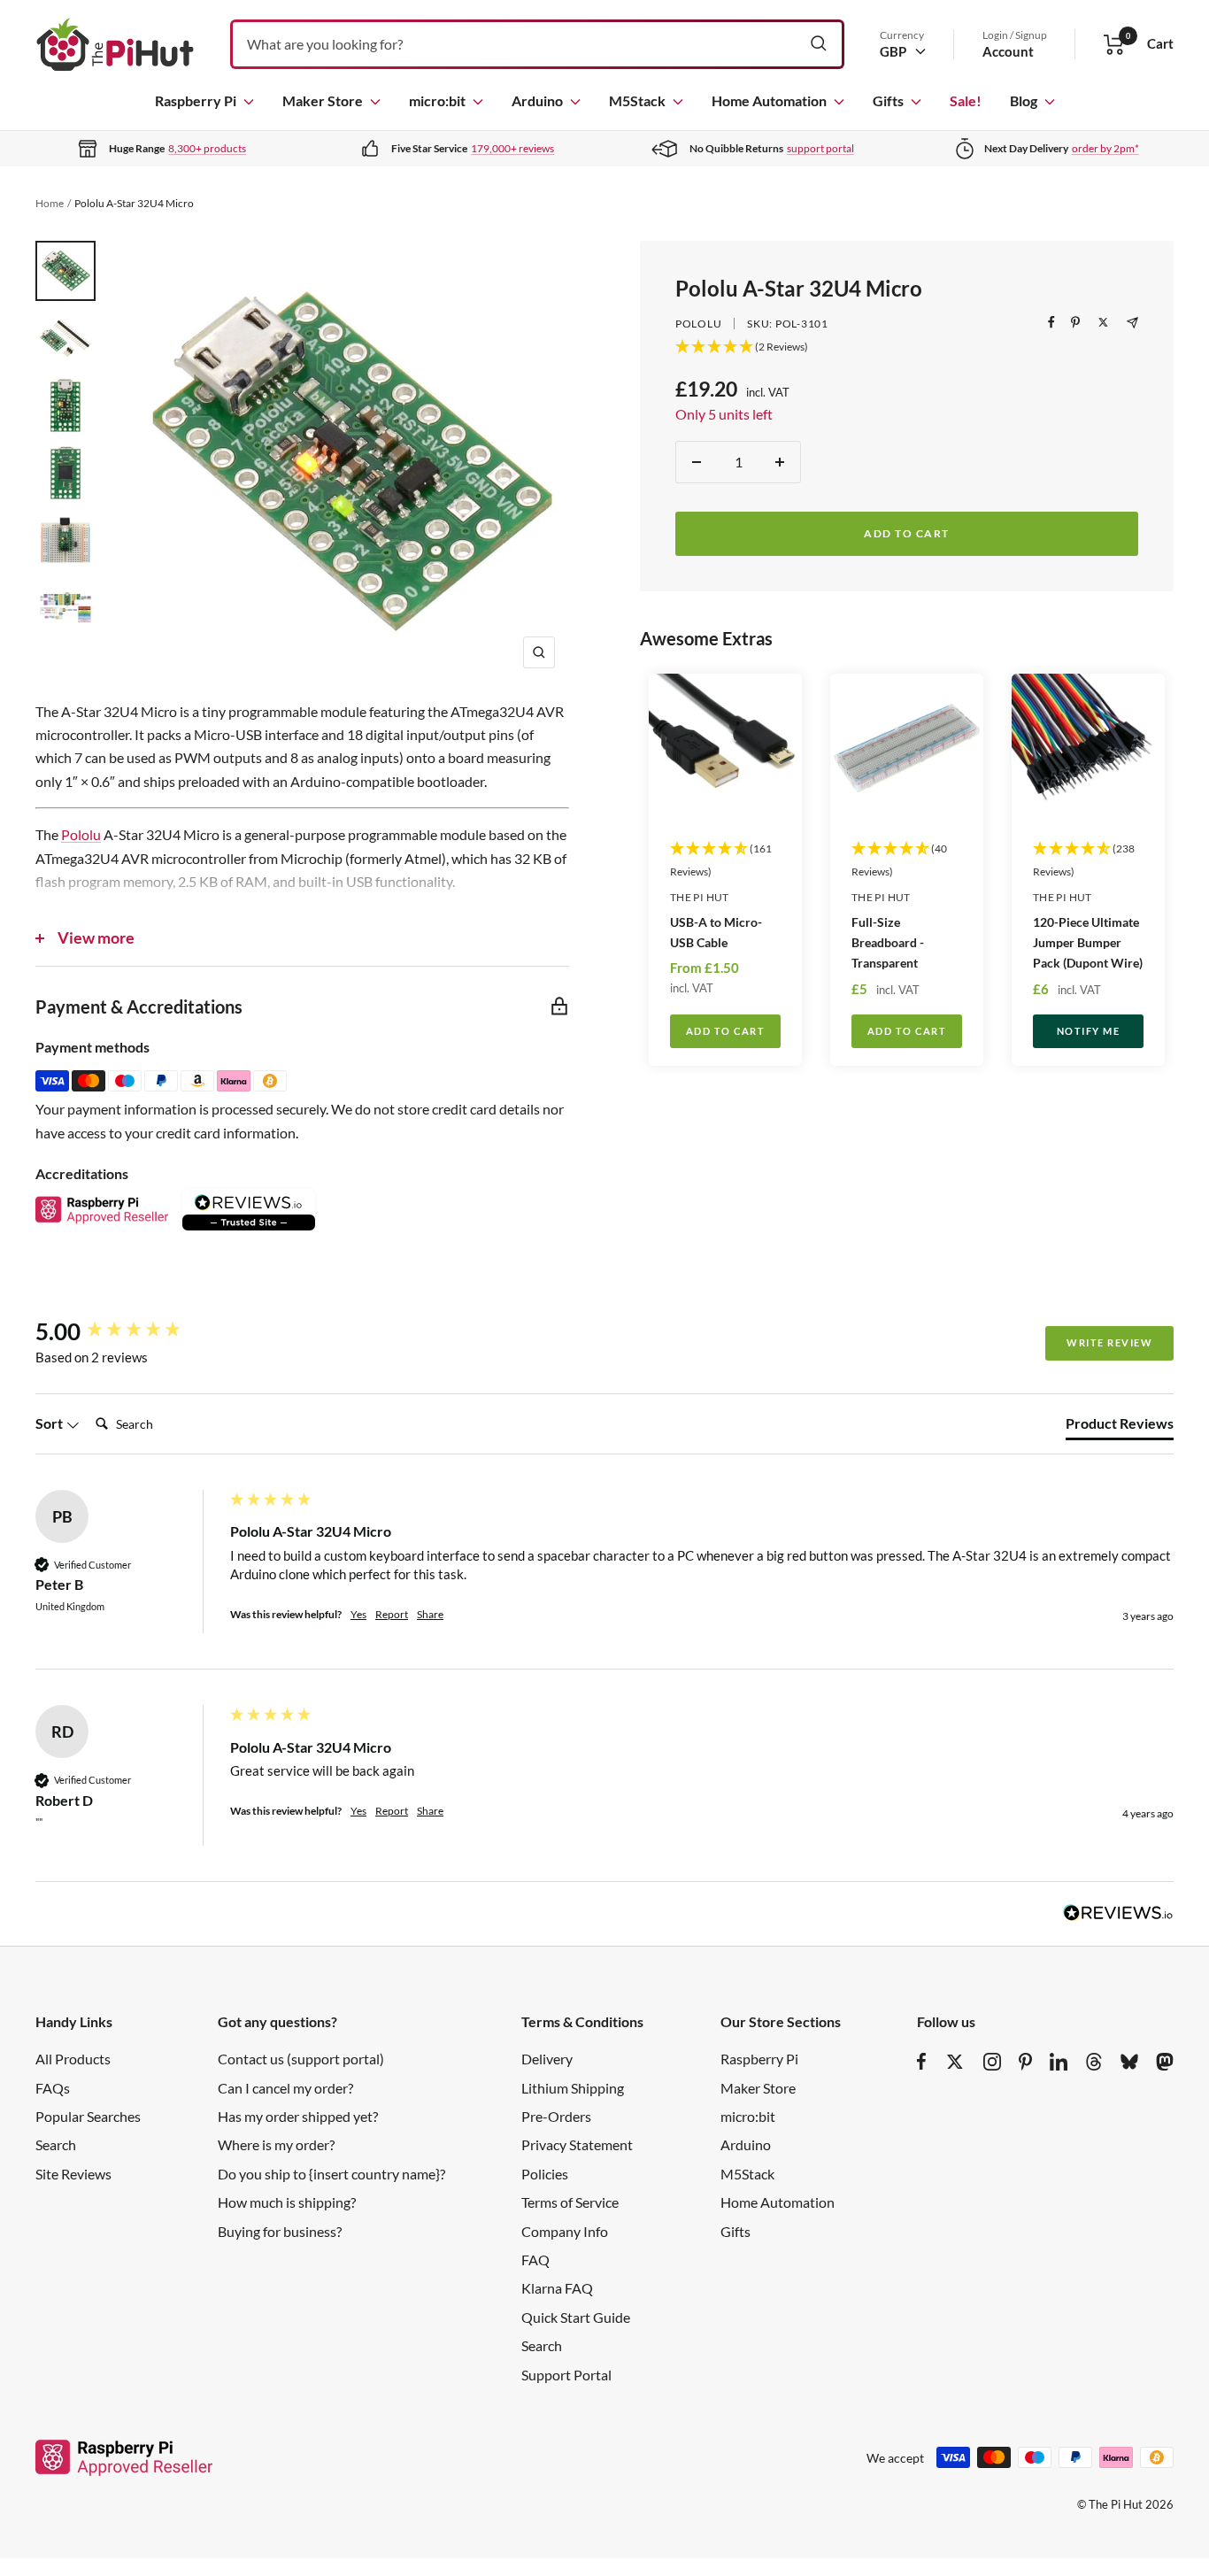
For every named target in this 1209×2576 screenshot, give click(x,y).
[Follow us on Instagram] (992, 2062)
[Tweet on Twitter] (1103, 322)
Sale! (966, 100)
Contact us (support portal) (301, 2059)
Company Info (565, 2231)
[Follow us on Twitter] (955, 2062)
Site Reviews (73, 2174)
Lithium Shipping (573, 2088)
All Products (73, 2059)
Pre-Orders (556, 2116)
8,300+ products (207, 148)
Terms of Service (570, 2202)
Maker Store (323, 100)
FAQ (535, 2260)
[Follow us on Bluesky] (1129, 2062)
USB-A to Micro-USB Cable (716, 932)
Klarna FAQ (557, 2288)
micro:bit (437, 100)
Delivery (547, 2059)
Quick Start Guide (576, 2317)
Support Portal (566, 2375)
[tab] (1120, 1427)
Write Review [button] (1109, 1342)
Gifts (888, 100)
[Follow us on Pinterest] (1025, 2062)
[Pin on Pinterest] (1075, 322)
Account (1008, 51)
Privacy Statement (577, 2144)
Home (50, 203)
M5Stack (637, 100)
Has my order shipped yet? (298, 2116)
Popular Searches (88, 2116)
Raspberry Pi (196, 100)
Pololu (698, 324)
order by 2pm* (1105, 148)
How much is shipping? (287, 2202)
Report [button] (392, 1614)
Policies (545, 2174)
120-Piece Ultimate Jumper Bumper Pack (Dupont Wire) (1088, 942)
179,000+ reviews (512, 148)
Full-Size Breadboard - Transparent (888, 942)
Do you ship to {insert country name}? (331, 2174)
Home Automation (769, 100)
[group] (128, 1331)
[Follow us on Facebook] (922, 2062)
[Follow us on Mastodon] (1165, 2062)
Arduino (537, 100)
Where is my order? (276, 2144)
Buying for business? (280, 2231)
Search (56, 2144)
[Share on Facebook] (1051, 322)
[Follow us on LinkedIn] (1059, 2062)
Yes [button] (358, 1614)
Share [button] (430, 1614)
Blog (1024, 100)
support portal (820, 148)
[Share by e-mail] (1132, 323)
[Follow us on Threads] (1094, 2062)
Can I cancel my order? (285, 2088)
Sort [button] (50, 1423)
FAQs (53, 2088)
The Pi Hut (700, 897)
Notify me (1089, 1031)
